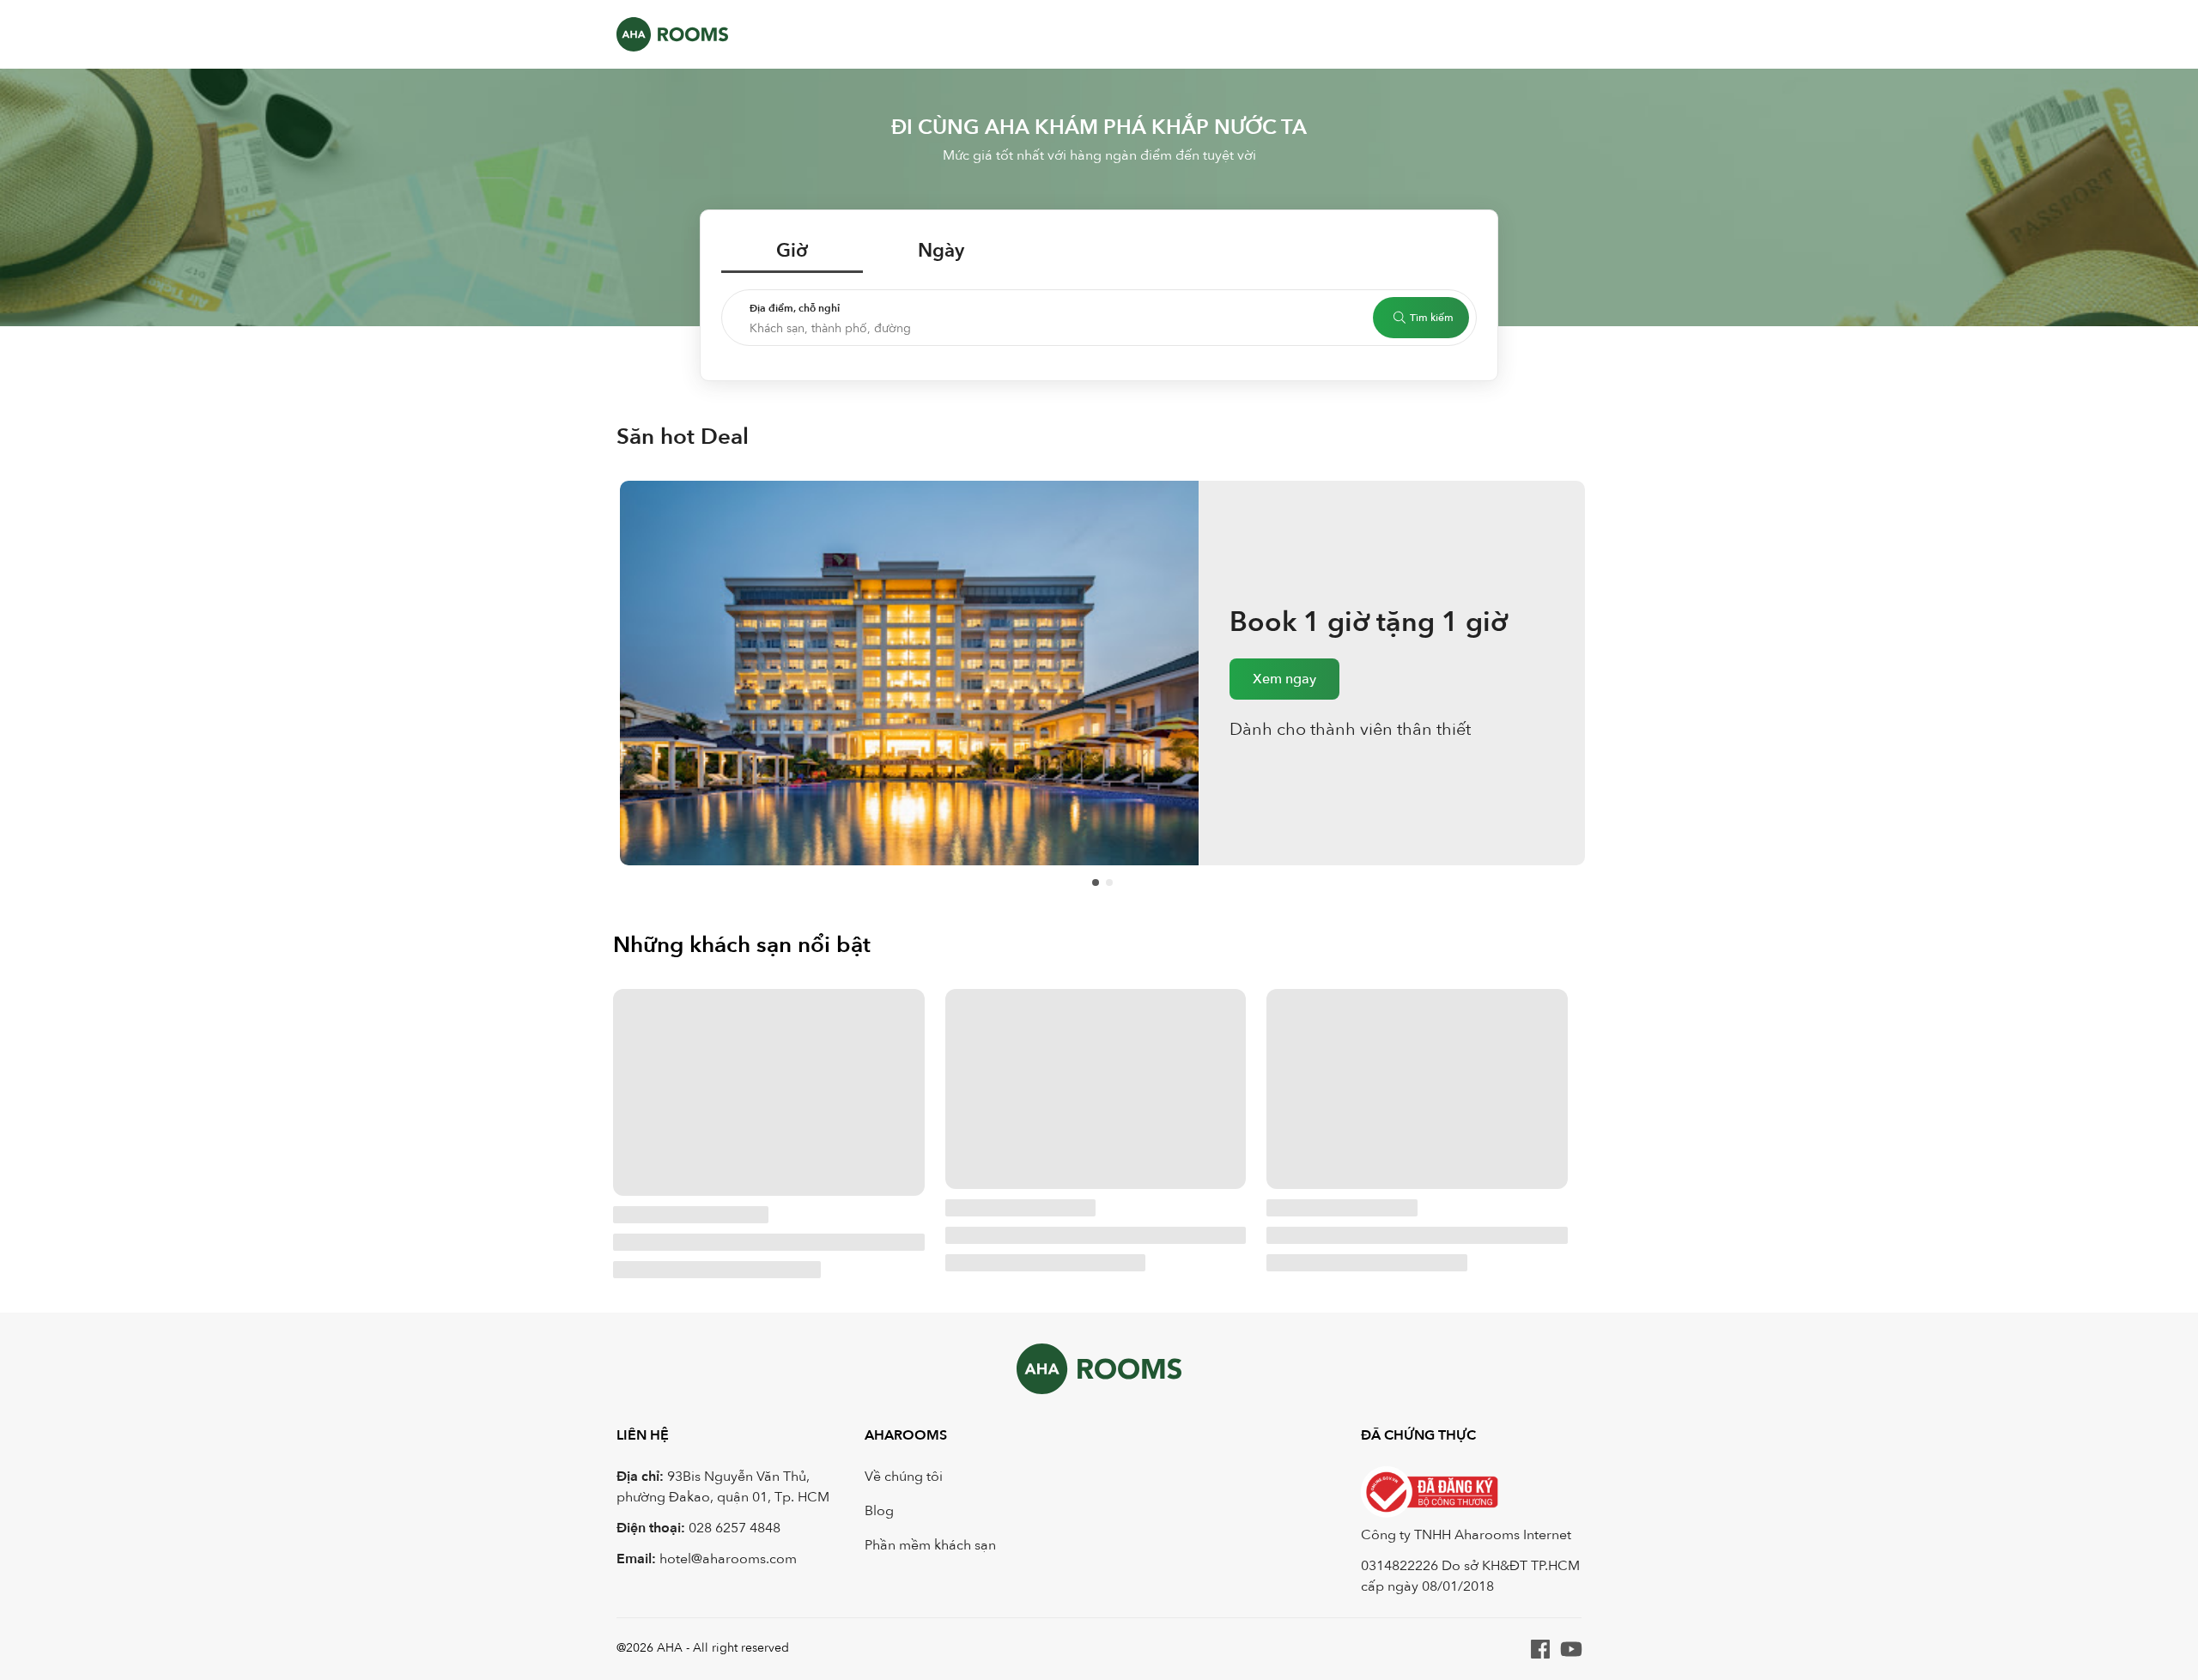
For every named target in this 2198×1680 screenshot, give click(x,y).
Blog (879, 1511)
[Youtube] (1571, 1649)
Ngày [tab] (941, 251)
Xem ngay (1284, 698)
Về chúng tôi (904, 1477)
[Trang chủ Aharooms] (672, 34)
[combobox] (1061, 338)
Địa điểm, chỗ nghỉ (795, 308)
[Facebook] (1540, 1649)
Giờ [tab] (792, 251)
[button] (1099, 318)
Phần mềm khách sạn (930, 1545)
